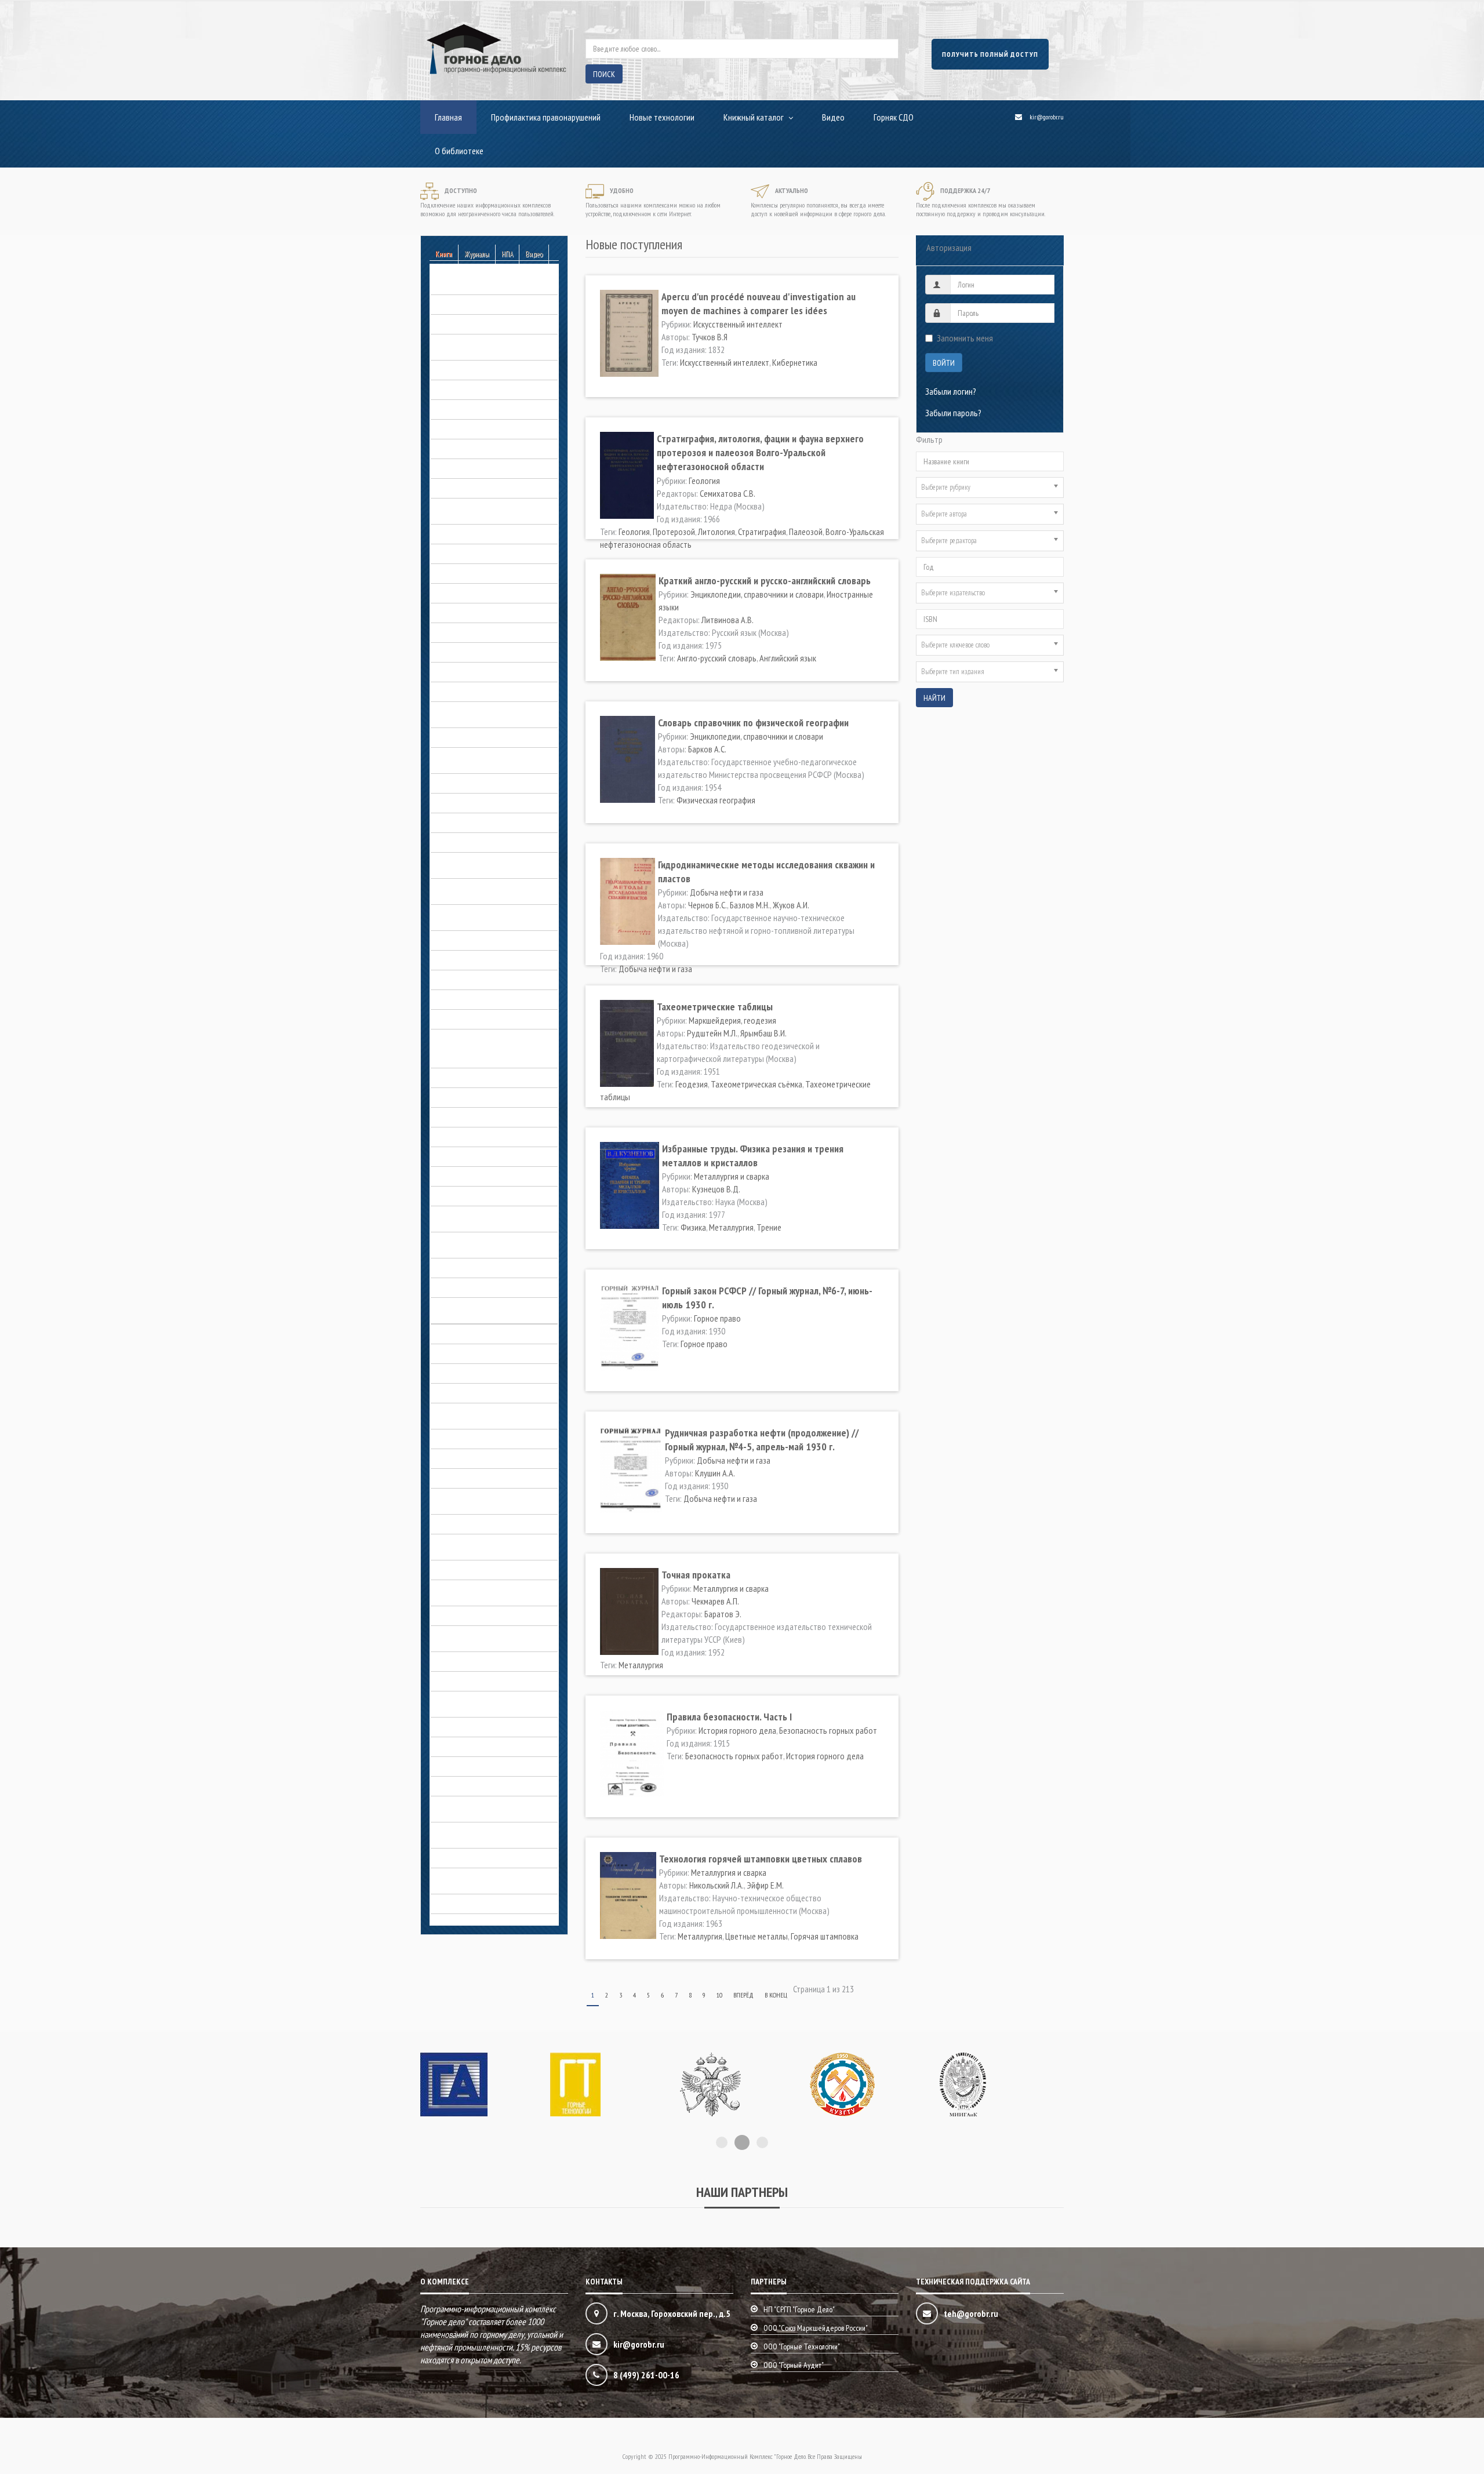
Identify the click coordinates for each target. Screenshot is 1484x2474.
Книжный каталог (754, 117)
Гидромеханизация (463, 554)
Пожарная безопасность (473, 1681)
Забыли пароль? (953, 413)
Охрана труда (455, 1616)
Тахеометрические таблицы (715, 1007)
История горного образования (484, 1156)
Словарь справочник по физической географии (753, 723)
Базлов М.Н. (750, 905)
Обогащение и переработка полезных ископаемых (479, 1499)
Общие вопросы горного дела (483, 1524)
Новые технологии (662, 117)
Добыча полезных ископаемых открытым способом (484, 863)
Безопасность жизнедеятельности (491, 304)
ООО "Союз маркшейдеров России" (816, 2328)
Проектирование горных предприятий (473, 1702)
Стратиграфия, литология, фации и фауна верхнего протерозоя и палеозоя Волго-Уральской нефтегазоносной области (760, 453)
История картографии (468, 1268)
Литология (716, 532)
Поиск (604, 74)
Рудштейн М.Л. (712, 1033)
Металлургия (731, 1227)
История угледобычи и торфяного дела (490, 1308)
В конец (776, 1995)
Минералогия (454, 1458)
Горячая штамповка (825, 1936)
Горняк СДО (894, 117)
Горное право (454, 652)
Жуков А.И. (791, 905)
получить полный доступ (990, 54)
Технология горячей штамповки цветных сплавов (761, 1859)
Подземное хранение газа (476, 1661)
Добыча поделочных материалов (490, 823)
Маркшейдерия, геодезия (474, 1373)
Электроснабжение (464, 1858)
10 (719, 1995)
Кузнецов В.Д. (716, 1189)
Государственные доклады (478, 613)
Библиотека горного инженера (484, 324)
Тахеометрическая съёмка (756, 1084)
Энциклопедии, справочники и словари (482, 1879)
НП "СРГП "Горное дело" (799, 2309)
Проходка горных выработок (482, 1727)
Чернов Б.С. (708, 905)
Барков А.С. (707, 749)
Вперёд (743, 1995)
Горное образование (467, 632)
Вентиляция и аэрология (473, 390)
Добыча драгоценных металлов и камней (490, 758)
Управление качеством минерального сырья (470, 1807)
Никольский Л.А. (716, 1885)
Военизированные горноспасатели (491, 429)
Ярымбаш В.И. (763, 1033)
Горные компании (461, 672)
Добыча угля (453, 980)
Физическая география (716, 800)
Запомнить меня (965, 338)
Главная (448, 117)
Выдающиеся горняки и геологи (486, 1058)
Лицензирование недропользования (494, 1354)
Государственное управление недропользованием (482, 712)
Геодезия (692, 1084)
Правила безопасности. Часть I (729, 1717)
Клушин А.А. (715, 1473)
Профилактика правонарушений (546, 117)
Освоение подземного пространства (470, 1545)
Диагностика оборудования (480, 737)
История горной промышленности (489, 1196)
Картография (454, 1334)
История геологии (462, 1117)
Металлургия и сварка (468, 1393)
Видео (833, 117)
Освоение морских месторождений (492, 1570)
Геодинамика (453, 449)
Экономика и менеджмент (475, 1904)
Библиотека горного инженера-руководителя (485, 345)
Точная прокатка (696, 1575)
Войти (944, 363)
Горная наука (453, 593)
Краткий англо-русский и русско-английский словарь (765, 581)
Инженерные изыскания (471, 1019)
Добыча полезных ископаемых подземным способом (484, 889)
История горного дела (470, 1039)
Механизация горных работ (479, 1439)
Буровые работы (460, 370)
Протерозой (674, 532)
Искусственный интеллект (738, 324)
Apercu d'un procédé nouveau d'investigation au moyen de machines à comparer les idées (759, 303)
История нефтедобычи (471, 1287)
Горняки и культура (463, 692)
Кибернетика (795, 362)
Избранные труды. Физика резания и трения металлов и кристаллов (753, 1156)
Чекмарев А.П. (715, 1601)
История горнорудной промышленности (469, 1217)
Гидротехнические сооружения (485, 573)
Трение (769, 1227)
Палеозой (806, 532)
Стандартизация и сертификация (487, 1747)
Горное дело (453, 1078)
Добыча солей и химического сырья (493, 940)
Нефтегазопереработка (472, 1478)
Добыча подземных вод (473, 842)
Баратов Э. (723, 1614)
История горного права (471, 1176)
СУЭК (439, 1766)
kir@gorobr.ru (1047, 117)
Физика (693, 1227)
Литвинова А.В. (728, 620)
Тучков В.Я (710, 337)
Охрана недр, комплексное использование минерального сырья (494, 1591)
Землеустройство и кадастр (479, 999)
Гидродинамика (458, 534)
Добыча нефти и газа (468, 803)
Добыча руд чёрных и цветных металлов (484, 915)
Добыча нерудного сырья (476, 783)
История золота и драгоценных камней (485, 1243)
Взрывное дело (458, 409)
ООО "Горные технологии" (802, 2346)
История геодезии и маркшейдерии (492, 1097)
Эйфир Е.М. (765, 1885)
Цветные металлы (756, 1936)
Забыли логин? (951, 391)
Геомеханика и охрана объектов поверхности (487, 509)
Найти (934, 698)
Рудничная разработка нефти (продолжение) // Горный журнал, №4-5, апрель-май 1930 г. (762, 1440)
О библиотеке (459, 151)
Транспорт (449, 1786)
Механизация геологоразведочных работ (492, 1414)
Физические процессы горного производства (483, 1833)
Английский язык (788, 658)
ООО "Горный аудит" (794, 2365)
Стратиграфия (762, 532)
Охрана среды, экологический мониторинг (482, 1636)
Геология (446, 488)
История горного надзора (476, 1137)
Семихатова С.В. (728, 493)
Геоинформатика (460, 468)
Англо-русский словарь (717, 658)
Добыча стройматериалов (477, 960)
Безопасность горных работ (480, 285)
